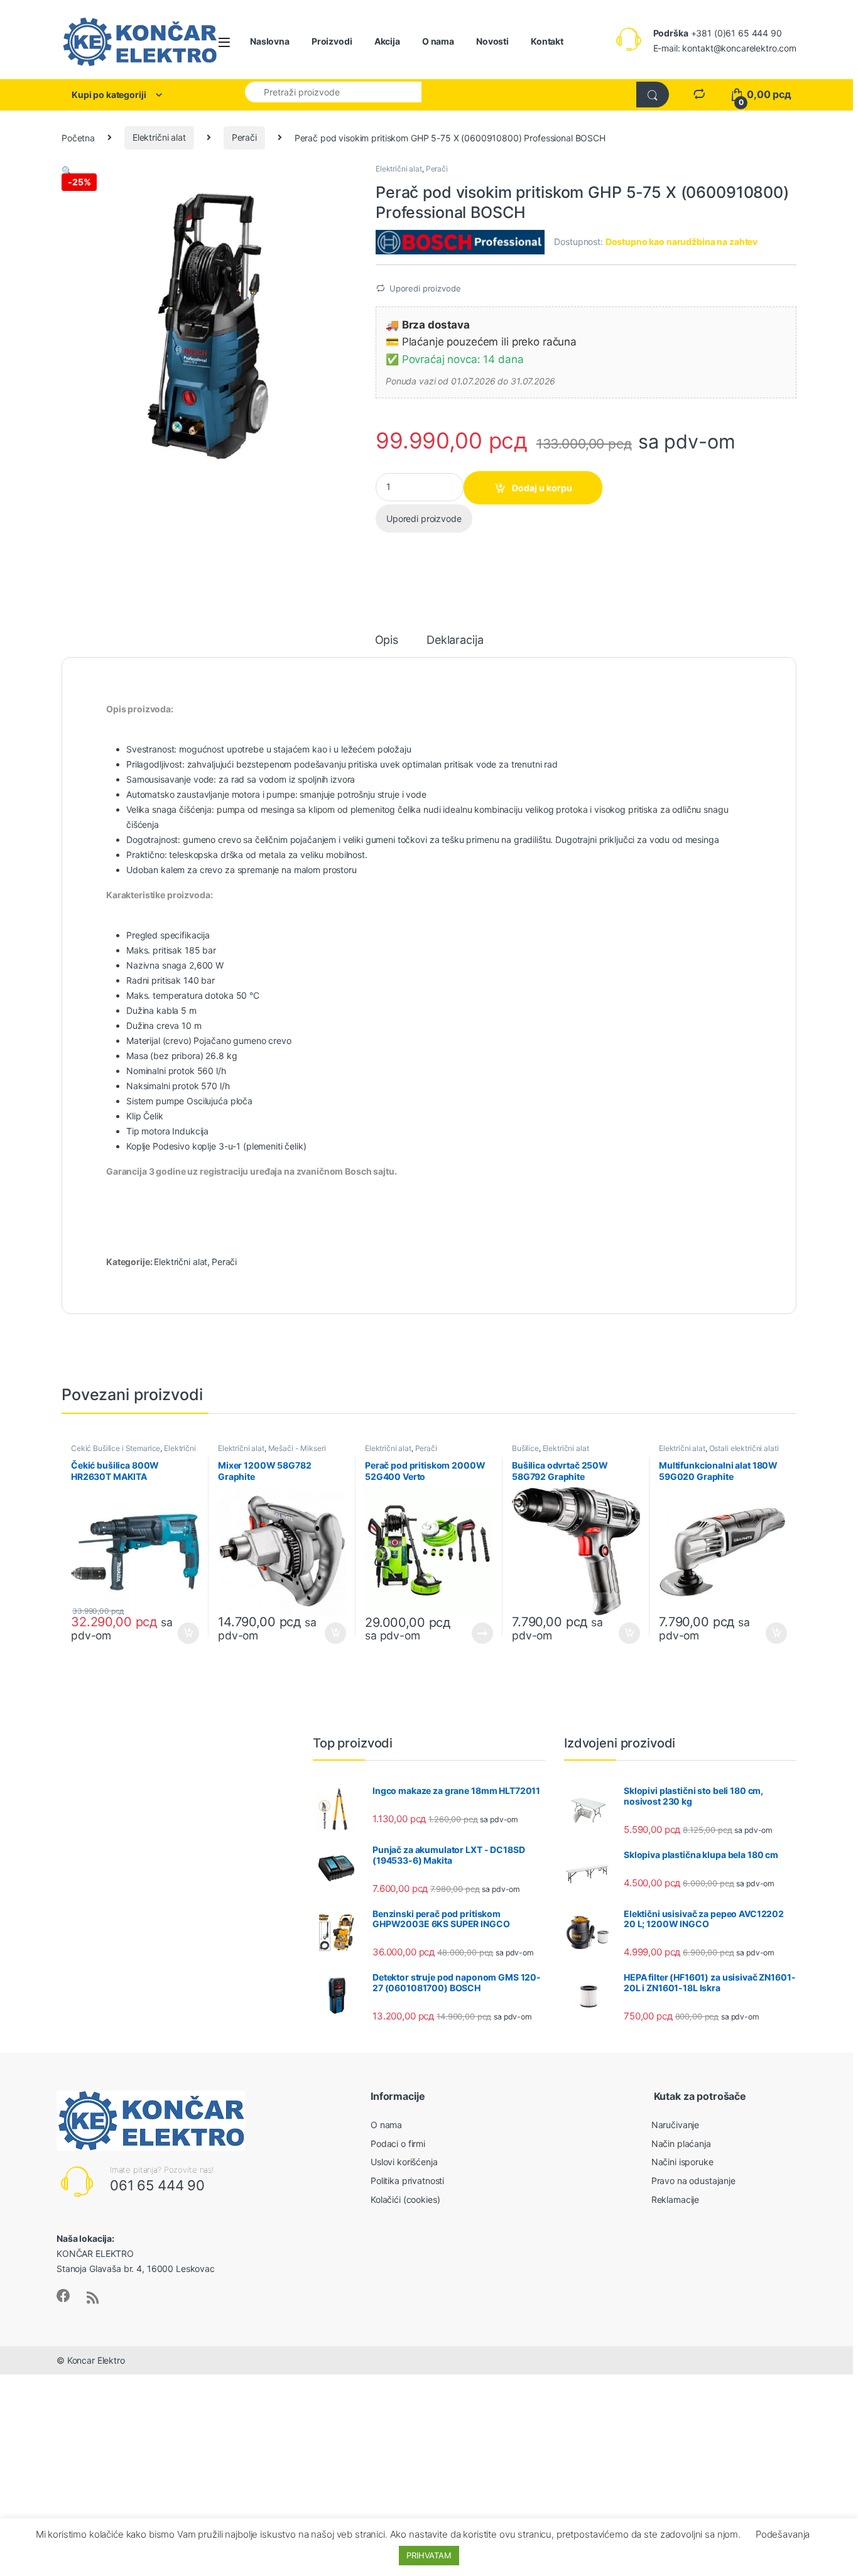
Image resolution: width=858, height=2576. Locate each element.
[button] (67, 171)
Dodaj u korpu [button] (187, 1633)
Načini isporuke (682, 2162)
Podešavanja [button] (783, 2534)
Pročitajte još (474, 1633)
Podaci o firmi (398, 2144)
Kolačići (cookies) (405, 2199)
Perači (244, 137)
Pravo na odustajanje (693, 2181)
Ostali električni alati (744, 1448)
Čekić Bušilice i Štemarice (116, 1448)
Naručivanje (675, 2125)
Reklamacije (675, 2199)
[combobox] (333, 92)
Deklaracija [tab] (455, 640)
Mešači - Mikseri (297, 1448)
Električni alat (159, 137)
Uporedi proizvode (425, 288)
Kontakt (547, 41)
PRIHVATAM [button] (429, 2555)
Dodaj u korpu (542, 488)
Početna (78, 137)
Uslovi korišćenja (404, 2162)
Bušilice (525, 1448)
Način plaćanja (681, 2144)
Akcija (387, 41)
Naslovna (270, 41)
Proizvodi (332, 41)
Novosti (492, 41)
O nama (438, 41)
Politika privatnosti (407, 2181)
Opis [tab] (387, 640)
